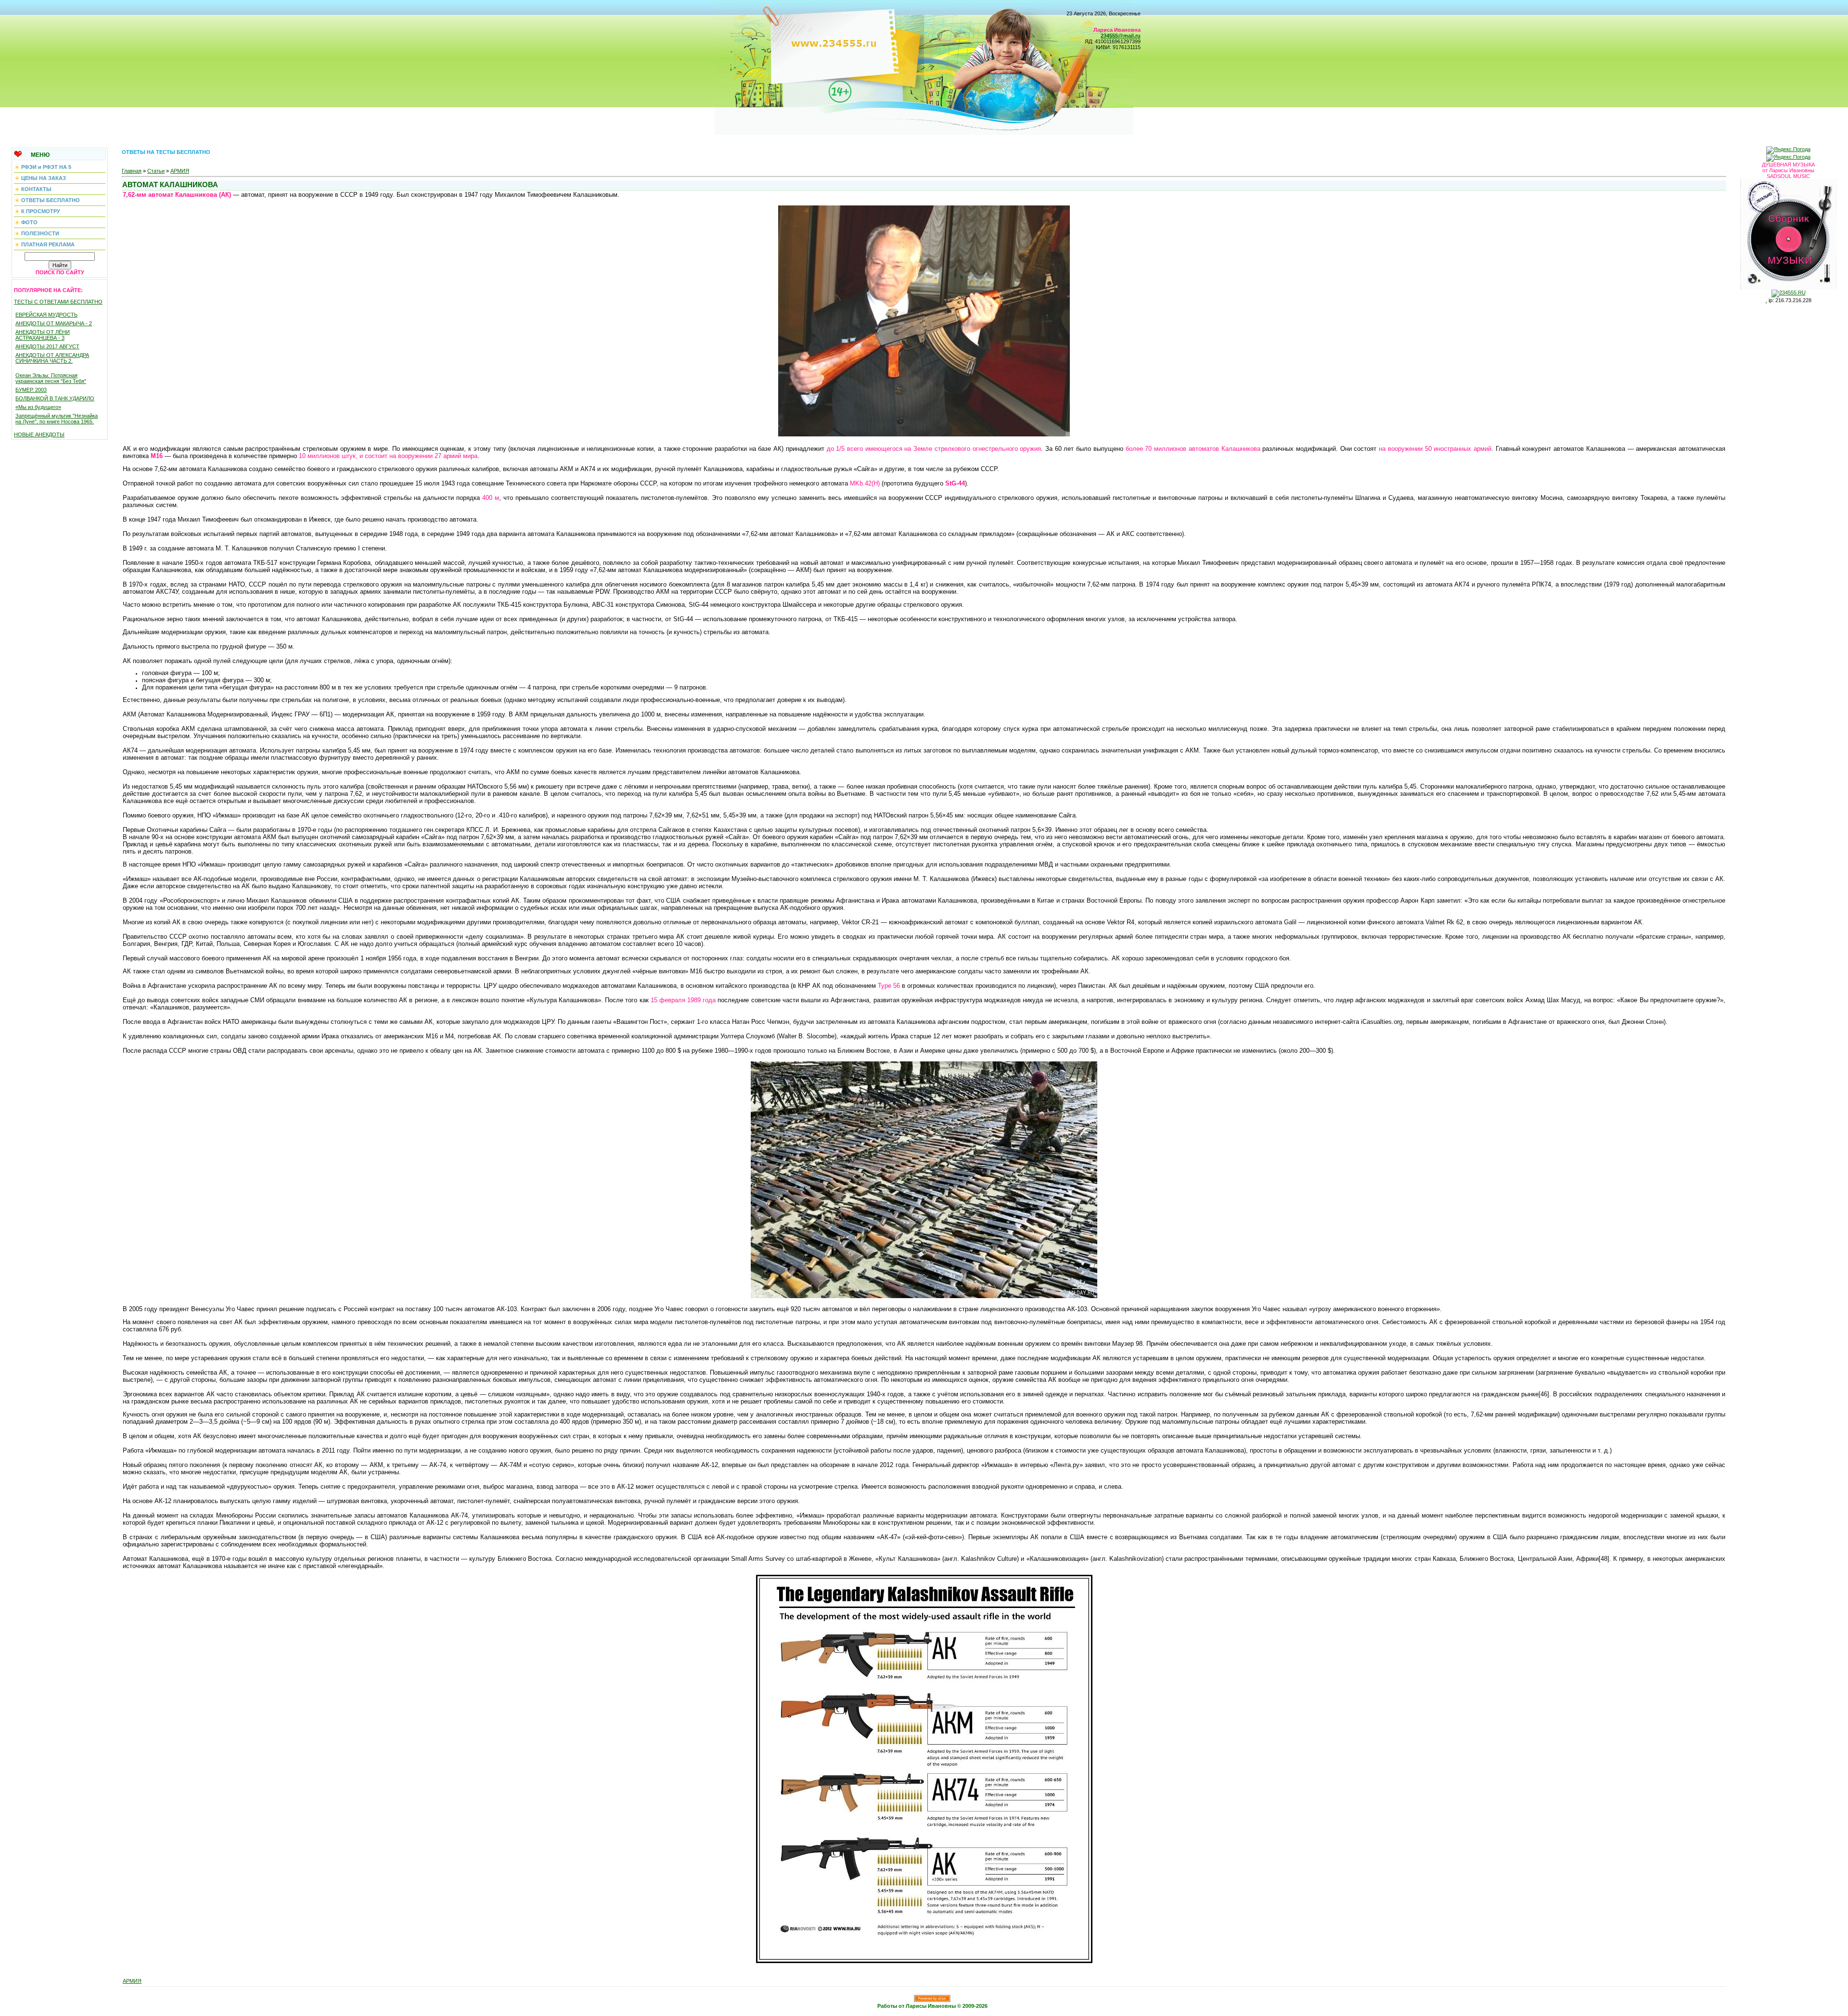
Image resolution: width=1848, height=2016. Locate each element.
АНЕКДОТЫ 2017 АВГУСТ (47, 346)
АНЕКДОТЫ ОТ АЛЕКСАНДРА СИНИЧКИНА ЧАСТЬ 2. (52, 358)
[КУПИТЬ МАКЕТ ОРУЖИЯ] (924, 1296)
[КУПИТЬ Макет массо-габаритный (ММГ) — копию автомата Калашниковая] (924, 434)
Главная (132, 171)
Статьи (156, 171)
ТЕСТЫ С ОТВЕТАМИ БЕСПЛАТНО (58, 302)
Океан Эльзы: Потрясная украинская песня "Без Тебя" (51, 378)
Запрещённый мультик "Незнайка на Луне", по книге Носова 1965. (57, 419)
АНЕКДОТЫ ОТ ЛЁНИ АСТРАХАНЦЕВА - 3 (43, 335)
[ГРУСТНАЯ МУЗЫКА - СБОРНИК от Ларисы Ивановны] (1788, 232)
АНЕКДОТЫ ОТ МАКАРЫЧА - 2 (54, 323)
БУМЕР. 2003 (31, 390)
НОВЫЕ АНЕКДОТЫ (39, 434)
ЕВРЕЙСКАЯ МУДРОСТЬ (46, 315)
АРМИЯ (180, 171)
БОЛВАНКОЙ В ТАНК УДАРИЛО (55, 398)
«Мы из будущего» (38, 407)
